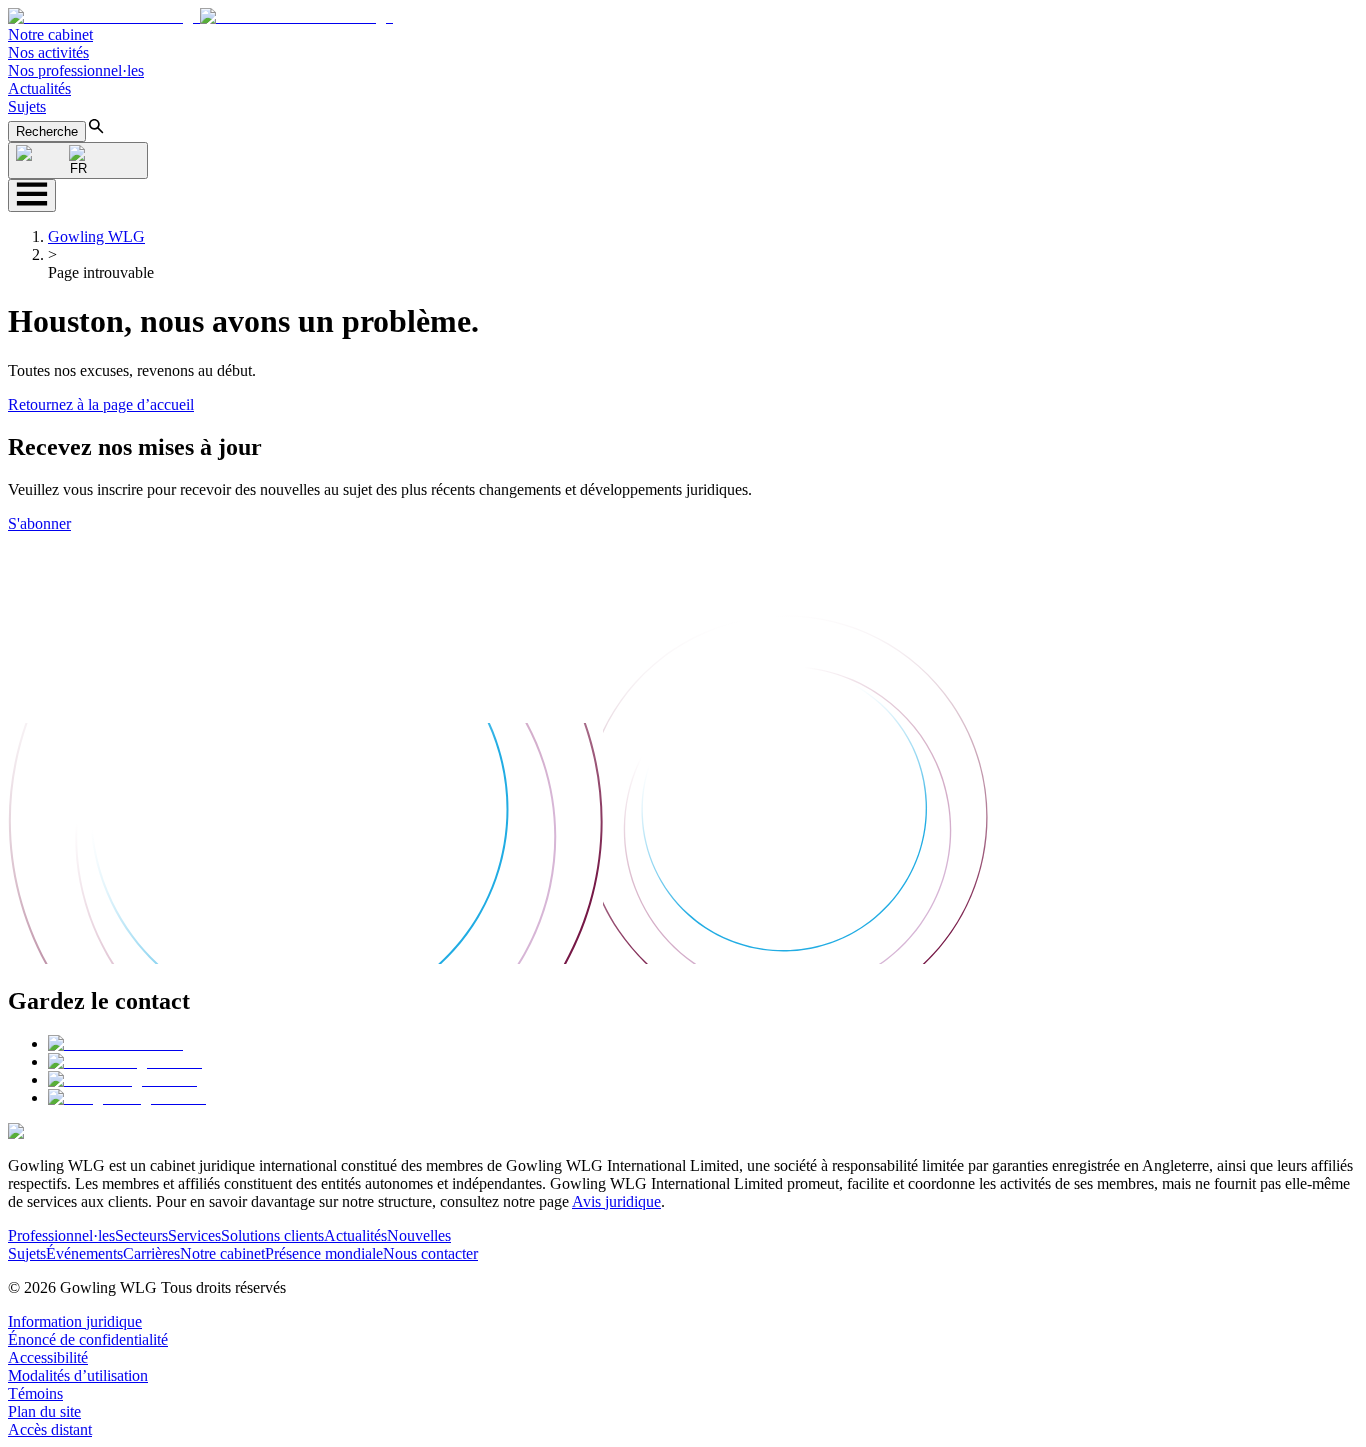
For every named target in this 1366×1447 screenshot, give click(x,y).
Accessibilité (48, 1357)
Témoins (35, 1393)
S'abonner (39, 523)
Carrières (151, 1253)
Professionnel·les (61, 1235)
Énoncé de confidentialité (88, 1339)
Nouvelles (419, 1235)
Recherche (47, 131)
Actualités (39, 88)
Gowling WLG (96, 236)
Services (194, 1235)
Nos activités (48, 52)
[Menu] (32, 195)
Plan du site (44, 1411)
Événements (84, 1253)
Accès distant (50, 1429)
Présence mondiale (324, 1253)
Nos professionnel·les (76, 70)
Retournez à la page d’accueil (101, 404)
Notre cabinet (50, 34)
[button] (200, 16)
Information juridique (75, 1321)
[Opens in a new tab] (115, 1043)
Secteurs (141, 1235)
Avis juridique (616, 1201)
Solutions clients (272, 1235)
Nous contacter (430, 1253)
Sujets (27, 106)
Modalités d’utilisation (78, 1375)
